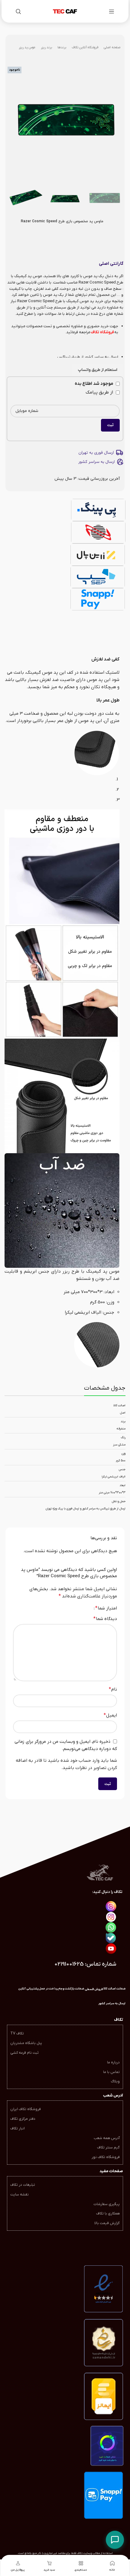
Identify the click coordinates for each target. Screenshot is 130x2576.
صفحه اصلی (112, 47)
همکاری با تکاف (108, 2214)
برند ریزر (46, 47)
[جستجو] (18, 11)
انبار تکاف (18, 2128)
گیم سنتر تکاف (108, 2147)
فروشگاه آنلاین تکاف (85, 47)
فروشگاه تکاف (102, 332)
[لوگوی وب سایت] (65, 11)
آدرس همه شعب (107, 2138)
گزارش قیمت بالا (107, 2223)
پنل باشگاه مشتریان (26, 2043)
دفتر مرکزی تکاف (23, 2119)
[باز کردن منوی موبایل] (112, 11)
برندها (62, 47)
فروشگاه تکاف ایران (26, 2109)
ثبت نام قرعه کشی (24, 2053)
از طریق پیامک (100, 392)
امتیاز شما (106, 1608)
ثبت (110, 425)
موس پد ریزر (27, 47)
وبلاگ (115, 2081)
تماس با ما (111, 2072)
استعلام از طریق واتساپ (98, 370)
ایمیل (110, 1715)
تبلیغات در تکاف (23, 2185)
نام (113, 1689)
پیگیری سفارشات (107, 2204)
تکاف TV (17, 2033)
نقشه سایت (19, 2195)
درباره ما (113, 2062)
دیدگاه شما (105, 1619)
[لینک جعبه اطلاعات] (112, 2004)
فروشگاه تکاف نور (106, 2157)
